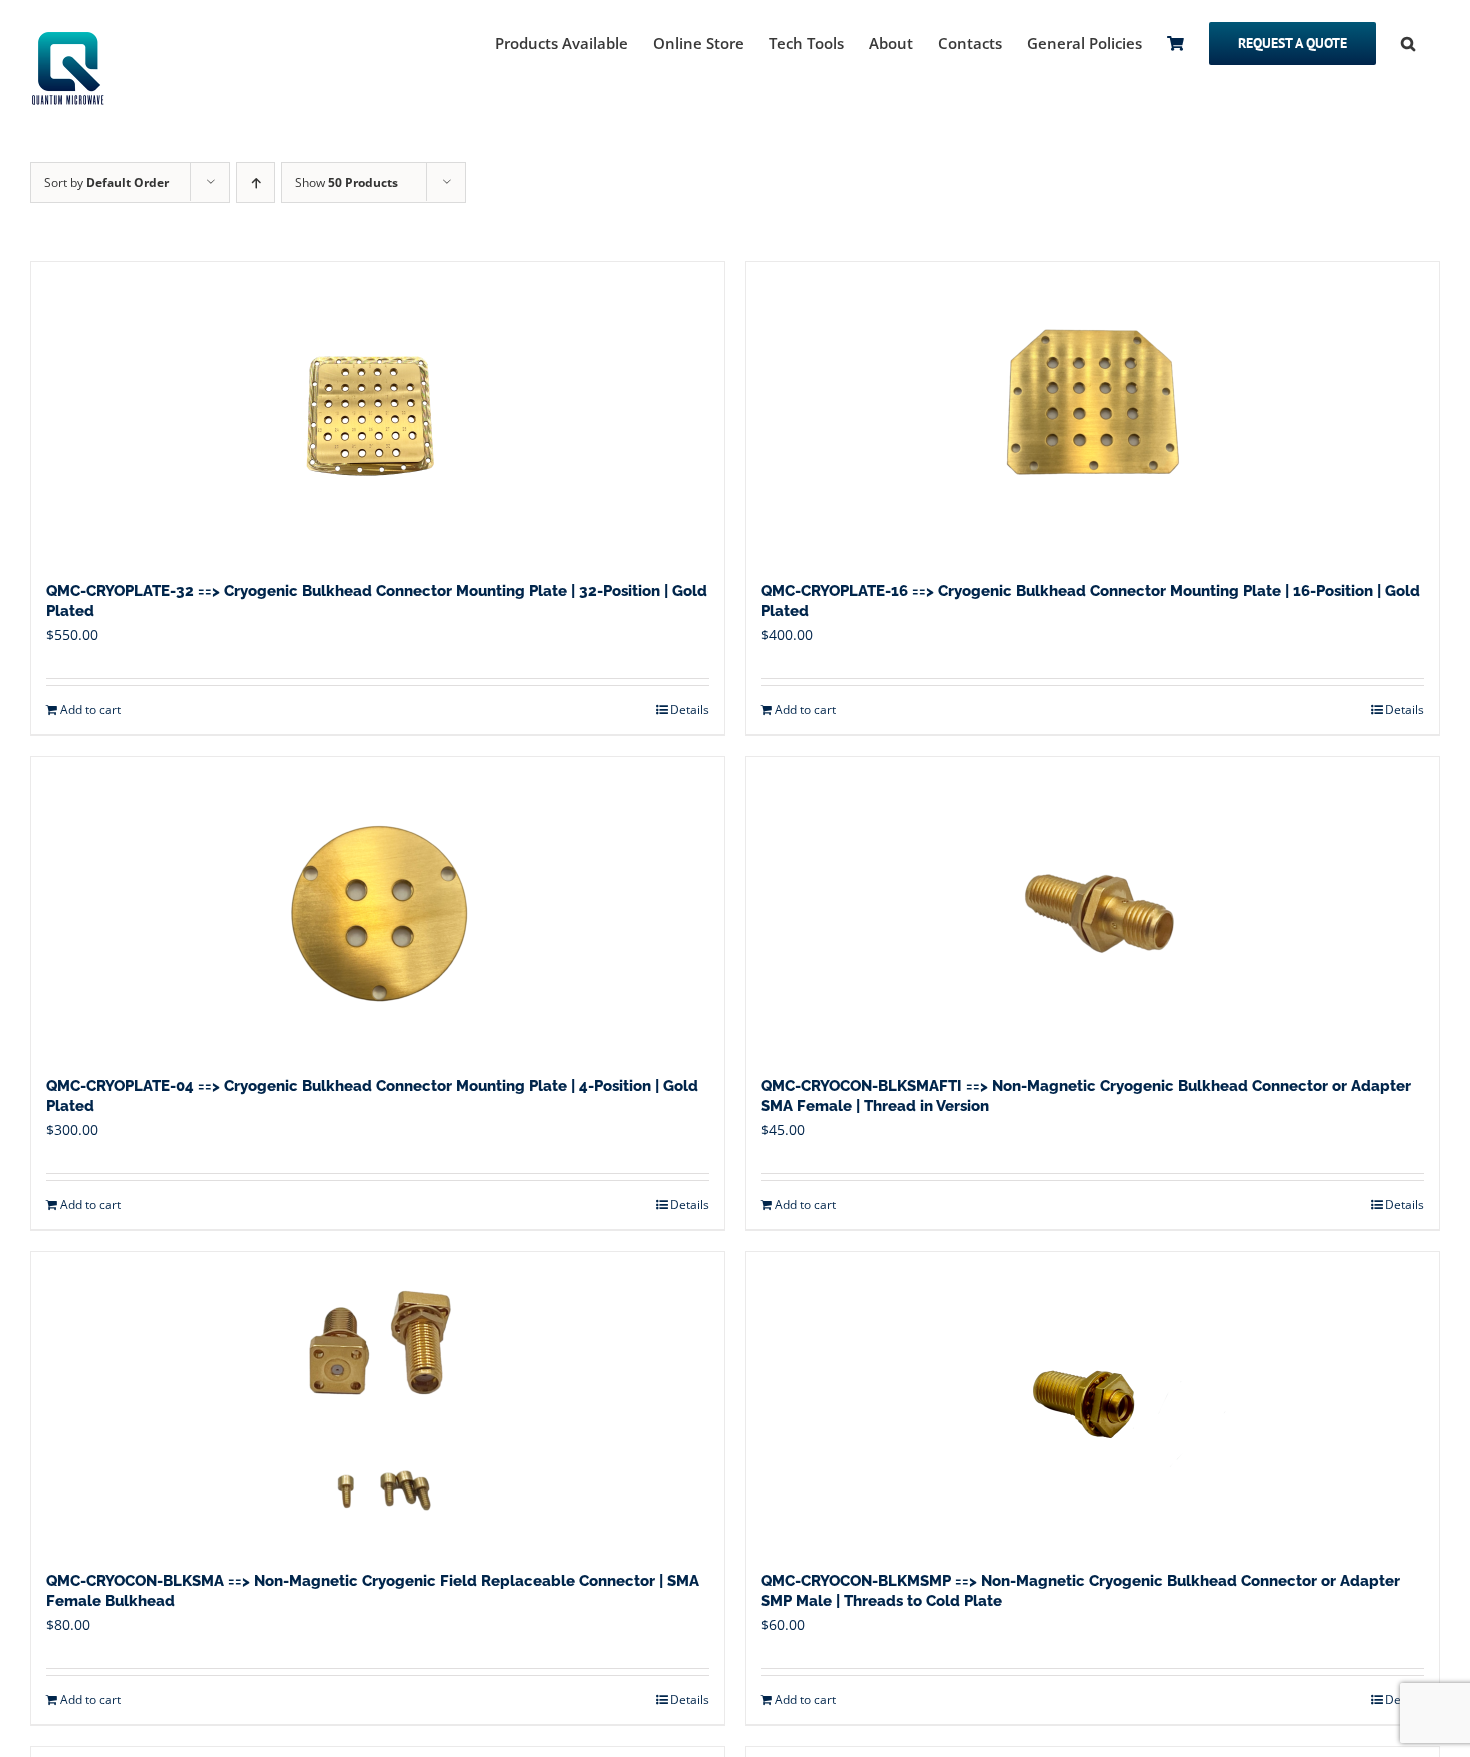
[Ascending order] (255, 182)
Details (689, 709)
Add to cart (90, 709)
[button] (1408, 42)
